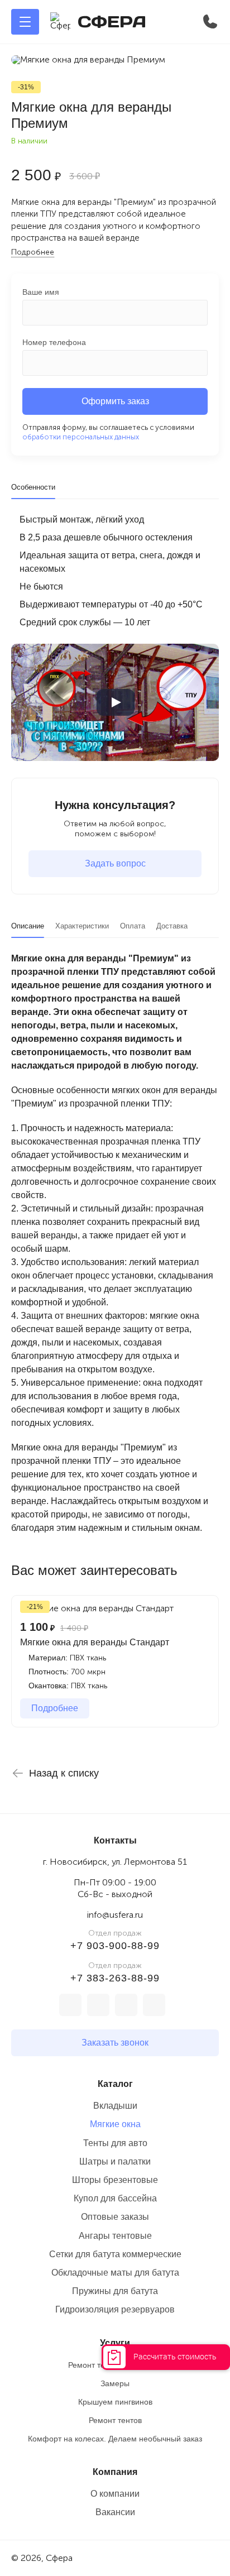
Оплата (133, 926)
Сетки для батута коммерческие (115, 2254)
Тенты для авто (115, 2143)
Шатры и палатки (115, 2161)
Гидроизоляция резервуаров (115, 2309)
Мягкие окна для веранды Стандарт (95, 1642)
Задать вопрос (115, 863)
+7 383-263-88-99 (115, 1978)
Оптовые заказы (115, 2217)
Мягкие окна (115, 2124)
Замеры (115, 2383)
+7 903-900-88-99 (115, 1946)
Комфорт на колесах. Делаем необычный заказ (115, 2439)
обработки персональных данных (81, 437)
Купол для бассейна (115, 2198)
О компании (115, 2494)
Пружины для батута (115, 2291)
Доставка (172, 926)
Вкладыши (115, 2106)
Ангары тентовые (115, 2236)
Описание (28, 926)
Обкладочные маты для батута (115, 2273)
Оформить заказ (115, 401)
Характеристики (82, 926)
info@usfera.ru (115, 1915)
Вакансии (115, 2512)
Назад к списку (64, 1773)
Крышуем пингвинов (115, 2402)
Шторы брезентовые (115, 2180)
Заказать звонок (115, 2043)
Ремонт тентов (115, 2420)
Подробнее (33, 252)
